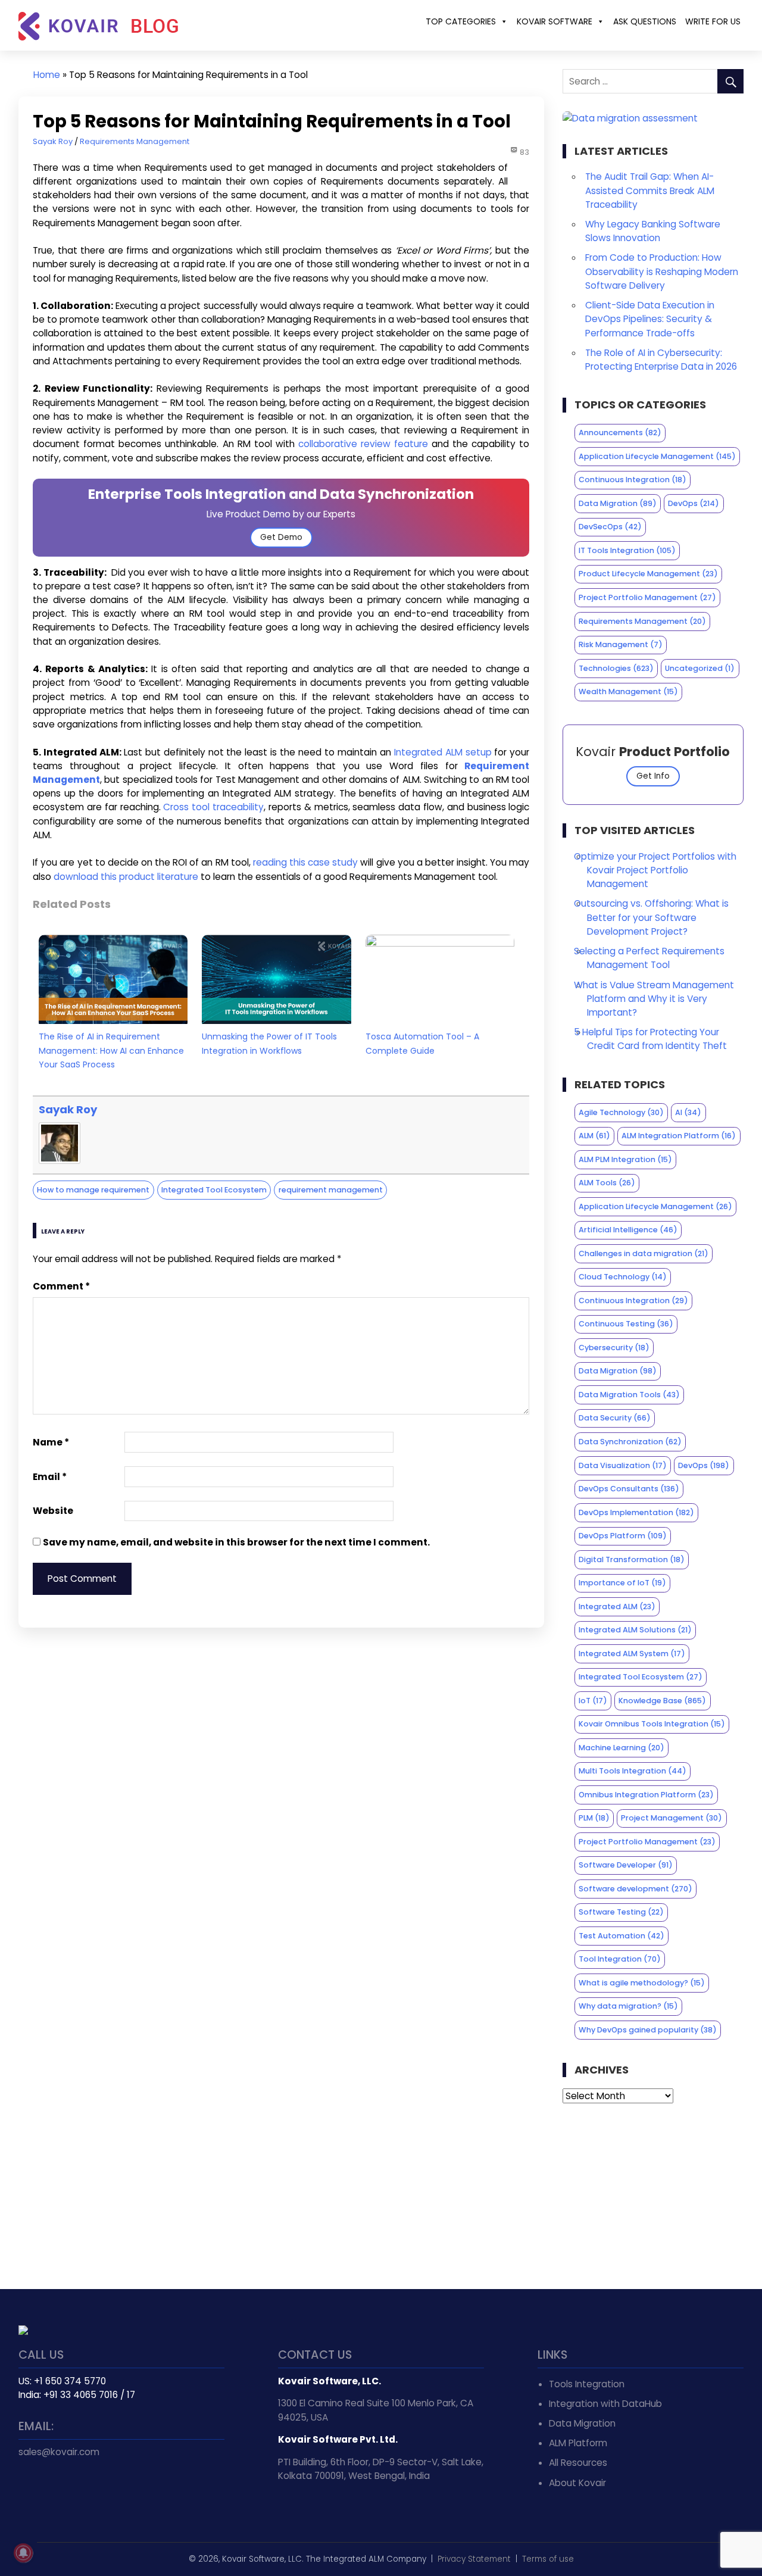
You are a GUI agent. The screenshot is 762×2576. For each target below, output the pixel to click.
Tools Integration (587, 2384)
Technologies (616, 668)
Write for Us (713, 21)
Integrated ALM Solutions (635, 1630)
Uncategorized (700, 668)
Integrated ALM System (632, 1654)
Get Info (653, 776)
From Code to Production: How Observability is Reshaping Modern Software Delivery (662, 271)
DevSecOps (610, 527)
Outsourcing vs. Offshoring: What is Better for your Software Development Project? (651, 917)
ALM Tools (607, 1183)
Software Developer (626, 1865)
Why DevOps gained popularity (648, 2030)
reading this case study (305, 862)
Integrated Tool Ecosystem (214, 1190)
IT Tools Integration (627, 550)
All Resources (578, 2463)
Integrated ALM (617, 1607)
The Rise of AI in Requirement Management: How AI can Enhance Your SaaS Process (111, 1050)
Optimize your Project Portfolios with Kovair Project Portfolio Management (655, 870)
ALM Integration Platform (679, 1136)
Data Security (615, 1418)
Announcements (620, 433)
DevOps (694, 503)
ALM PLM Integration (625, 1159)
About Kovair (577, 2483)
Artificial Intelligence (628, 1230)
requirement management (331, 1190)
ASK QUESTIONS (645, 21)
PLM (594, 1818)
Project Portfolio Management (647, 597)
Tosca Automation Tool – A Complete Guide (422, 1043)
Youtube (82, 2491)
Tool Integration (620, 1959)
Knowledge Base (662, 1701)
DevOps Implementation (636, 1512)
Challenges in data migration (644, 1253)
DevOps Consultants (629, 1489)
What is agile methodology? (642, 1983)
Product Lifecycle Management (648, 574)
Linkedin (55, 2491)
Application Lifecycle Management (657, 456)
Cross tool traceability (213, 807)
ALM (594, 1136)
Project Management (672, 1818)
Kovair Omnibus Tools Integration (652, 1724)
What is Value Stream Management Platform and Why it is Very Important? (654, 999)
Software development (635, 1889)
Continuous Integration (633, 480)
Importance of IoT (622, 1583)
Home (47, 75)
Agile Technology (621, 1112)
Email (50, 1477)
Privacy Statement (474, 2559)
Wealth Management (628, 691)
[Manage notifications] (23, 2553)
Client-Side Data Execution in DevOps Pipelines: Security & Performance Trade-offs (650, 319)
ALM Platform (578, 2443)
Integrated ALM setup (443, 752)
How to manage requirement (93, 1190)
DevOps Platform (623, 1536)
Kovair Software (555, 21)
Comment (61, 1286)
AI (688, 1112)
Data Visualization (623, 1465)
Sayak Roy (53, 141)
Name (51, 1442)
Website (53, 1511)
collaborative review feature (363, 444)
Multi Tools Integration (633, 1771)
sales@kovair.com (59, 2452)
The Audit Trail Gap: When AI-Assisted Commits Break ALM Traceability (650, 190)
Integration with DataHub (605, 2404)
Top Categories (461, 21)
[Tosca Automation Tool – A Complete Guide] (440, 943)
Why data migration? (628, 2006)
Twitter (29, 2491)
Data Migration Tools (629, 1395)
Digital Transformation (632, 1559)
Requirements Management (135, 141)
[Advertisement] (653, 2196)
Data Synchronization (630, 1442)
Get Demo (281, 537)
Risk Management (621, 644)
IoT (593, 1701)
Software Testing (621, 1912)
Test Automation (622, 1936)
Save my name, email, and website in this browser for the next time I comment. (236, 1542)
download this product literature (126, 877)
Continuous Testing (626, 1324)
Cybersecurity (614, 1348)
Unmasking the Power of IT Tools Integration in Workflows (269, 1043)
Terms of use (548, 2559)
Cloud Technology (623, 1277)
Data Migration (618, 503)
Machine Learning (622, 1748)
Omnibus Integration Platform (646, 1795)
